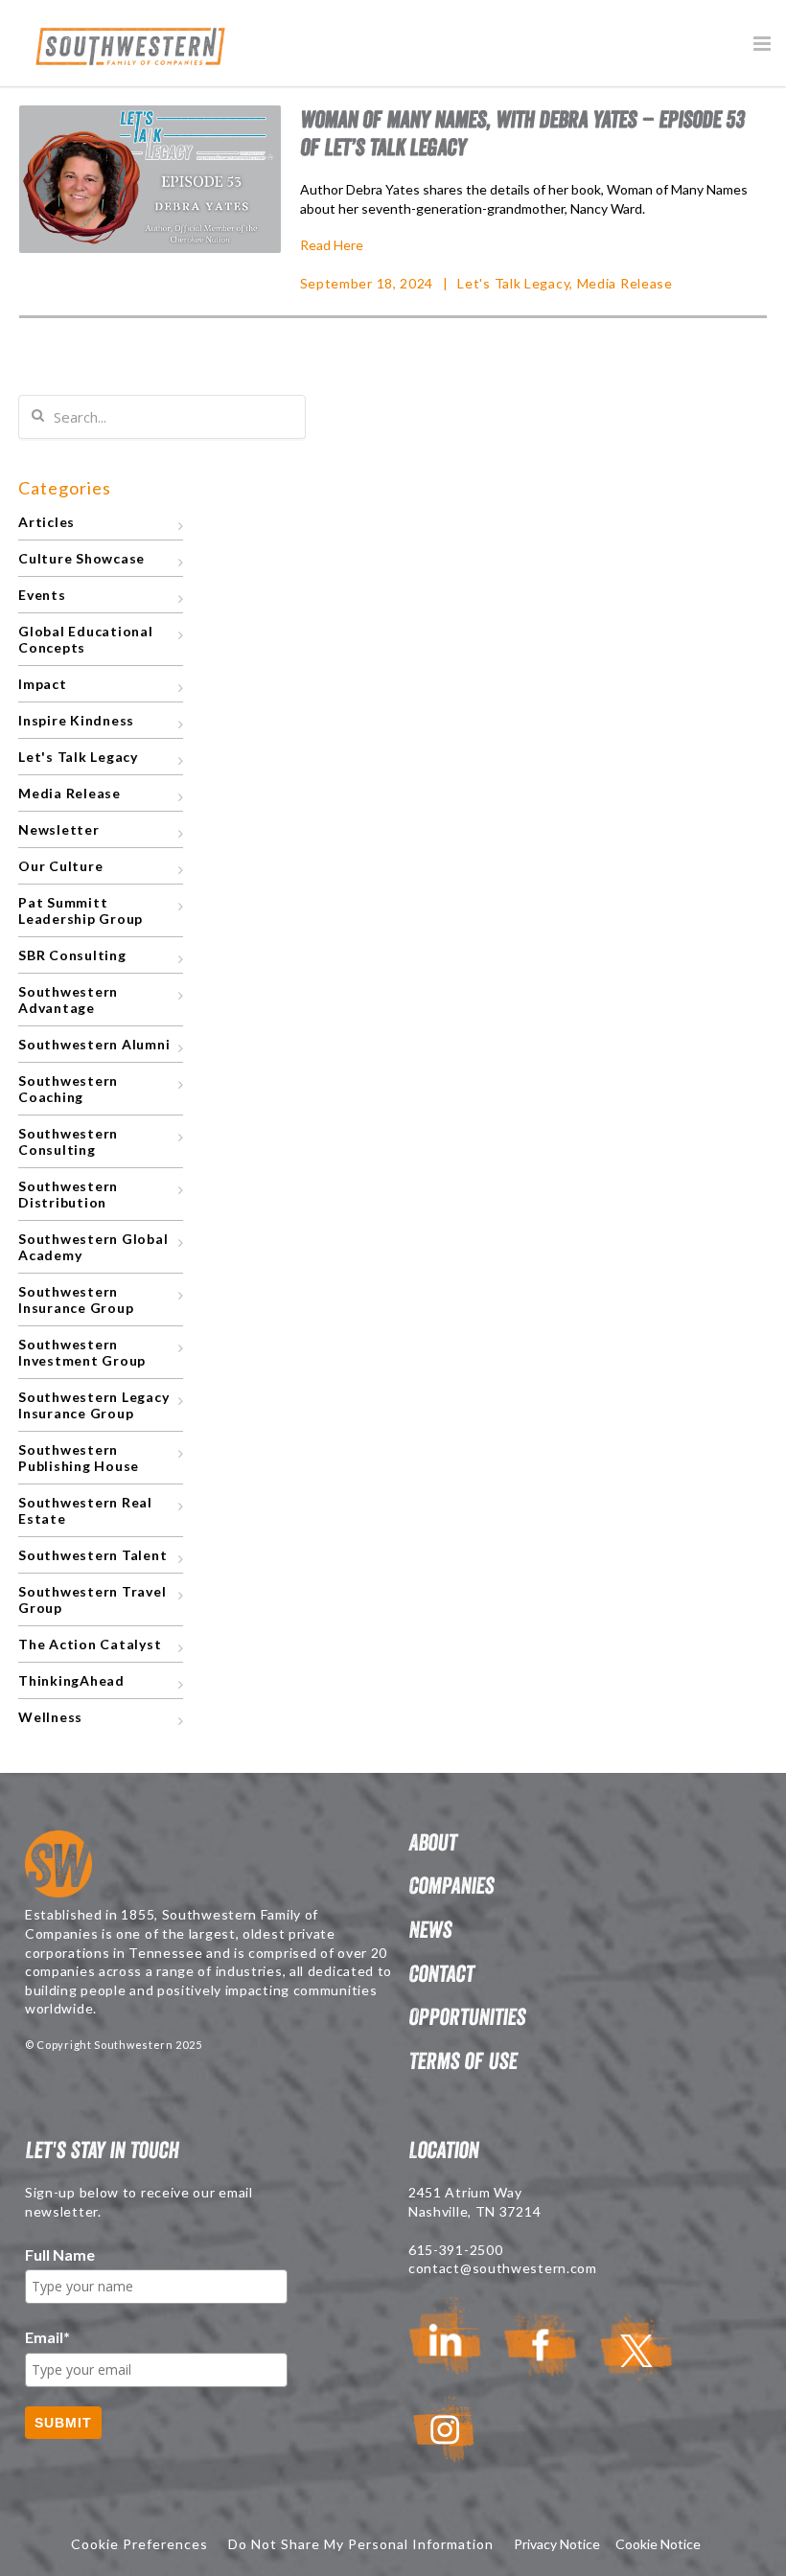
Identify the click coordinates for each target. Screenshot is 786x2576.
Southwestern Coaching (68, 1089)
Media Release (625, 283)
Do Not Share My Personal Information (361, 2544)
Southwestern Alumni (94, 1044)
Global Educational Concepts (86, 639)
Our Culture (60, 866)
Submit (63, 2423)
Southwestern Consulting (68, 1141)
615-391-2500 (455, 2250)
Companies (451, 1886)
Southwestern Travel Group (92, 1599)
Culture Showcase (81, 558)
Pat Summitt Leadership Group (81, 910)
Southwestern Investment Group (82, 1352)
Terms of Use (462, 2061)
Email (47, 2337)
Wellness (50, 1717)
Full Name (60, 2254)
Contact (441, 1974)
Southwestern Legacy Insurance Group (93, 1405)
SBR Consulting (72, 955)
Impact (43, 684)
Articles (46, 522)
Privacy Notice (557, 2544)
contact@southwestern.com (503, 2268)
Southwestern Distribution (68, 1194)
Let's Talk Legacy (513, 283)
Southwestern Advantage (68, 1000)
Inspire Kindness (76, 720)
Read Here (332, 245)
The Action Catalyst (90, 1644)
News (430, 1930)
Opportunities (467, 2017)
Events (42, 595)
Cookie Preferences (139, 2544)
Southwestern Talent (92, 1555)
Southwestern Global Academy (93, 1247)
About (432, 1842)
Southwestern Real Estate (85, 1510)
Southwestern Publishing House (79, 1458)
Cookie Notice (658, 2544)
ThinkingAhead (71, 1680)
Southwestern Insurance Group (76, 1299)
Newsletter (59, 829)
